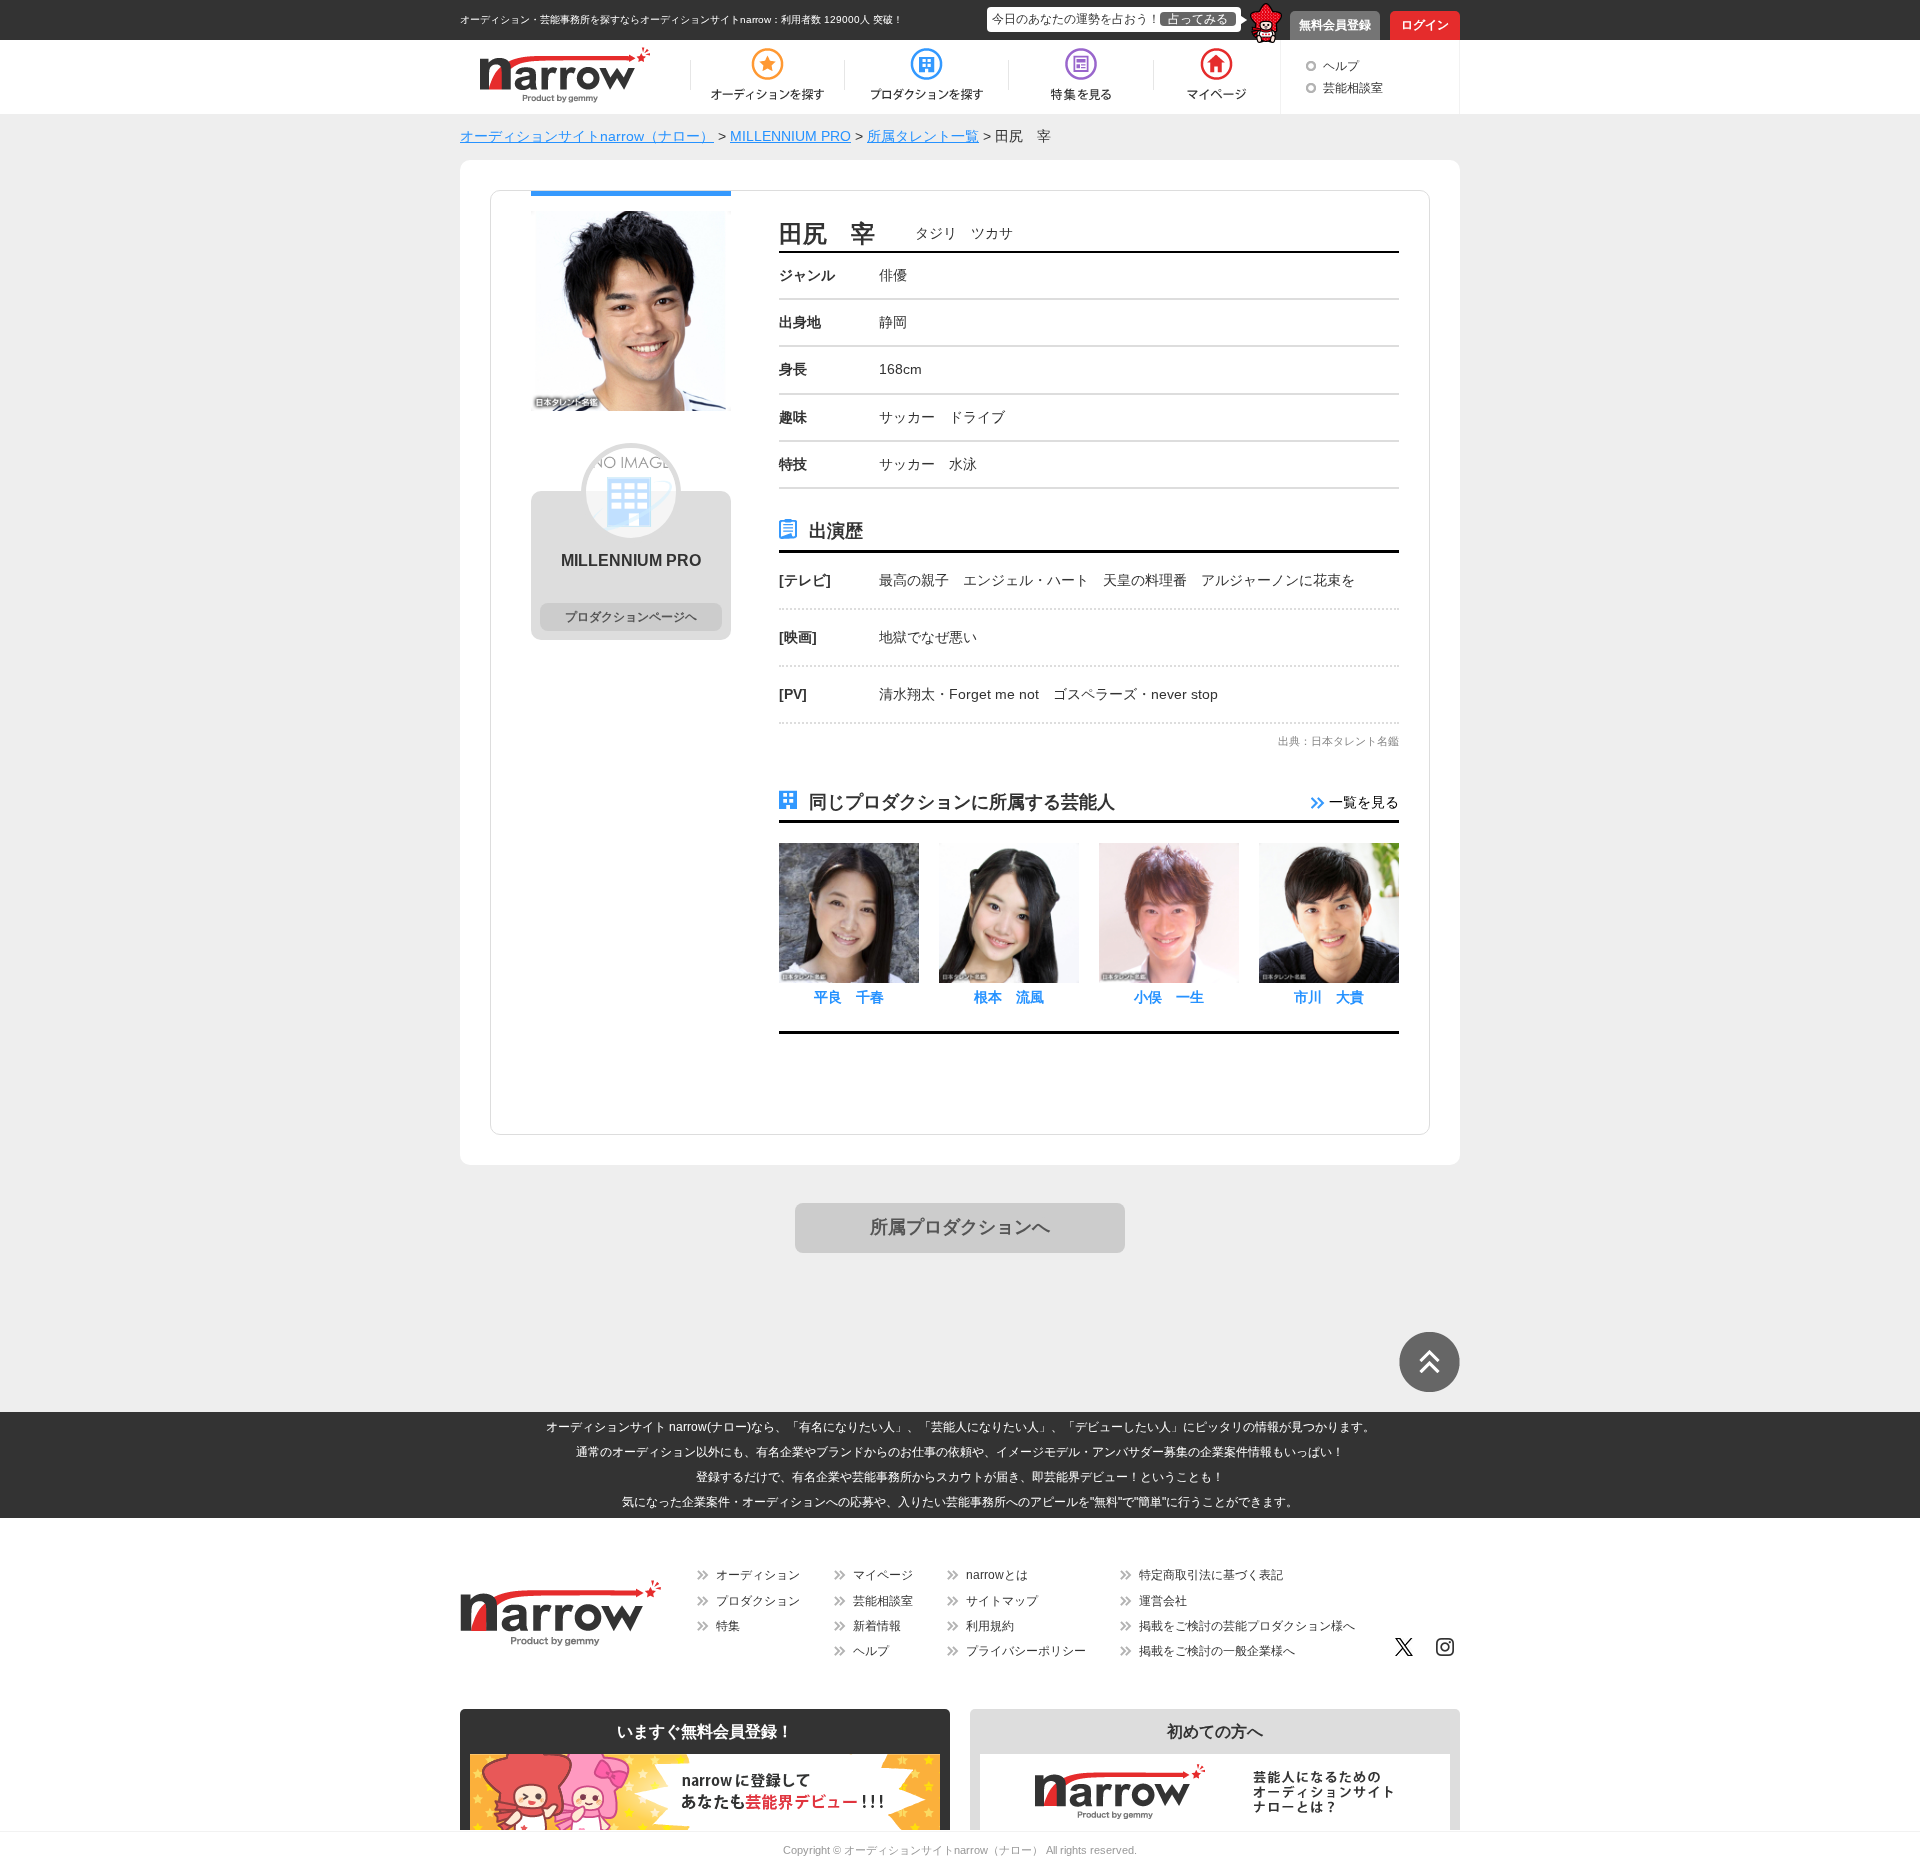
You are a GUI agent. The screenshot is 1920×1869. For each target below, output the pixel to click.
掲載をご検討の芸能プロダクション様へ (1247, 1626)
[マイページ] (1215, 75)
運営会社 (1163, 1601)
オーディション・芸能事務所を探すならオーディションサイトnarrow (615, 19)
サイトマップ (1002, 1601)
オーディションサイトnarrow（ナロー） (943, 1850)
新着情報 (877, 1626)
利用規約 (990, 1626)
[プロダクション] (926, 75)
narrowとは (997, 1575)
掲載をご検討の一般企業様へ (1217, 1651)
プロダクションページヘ (631, 617)
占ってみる (1198, 19)
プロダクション (758, 1601)
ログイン (1425, 25)
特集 (728, 1626)
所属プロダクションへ (960, 1227)
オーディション (758, 1575)
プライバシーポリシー (1026, 1651)
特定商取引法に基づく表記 (1211, 1575)
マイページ (883, 1575)
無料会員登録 (1335, 25)
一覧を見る (1362, 802)
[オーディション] (767, 75)
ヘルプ (1341, 66)
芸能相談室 (1353, 88)
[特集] (1081, 75)
